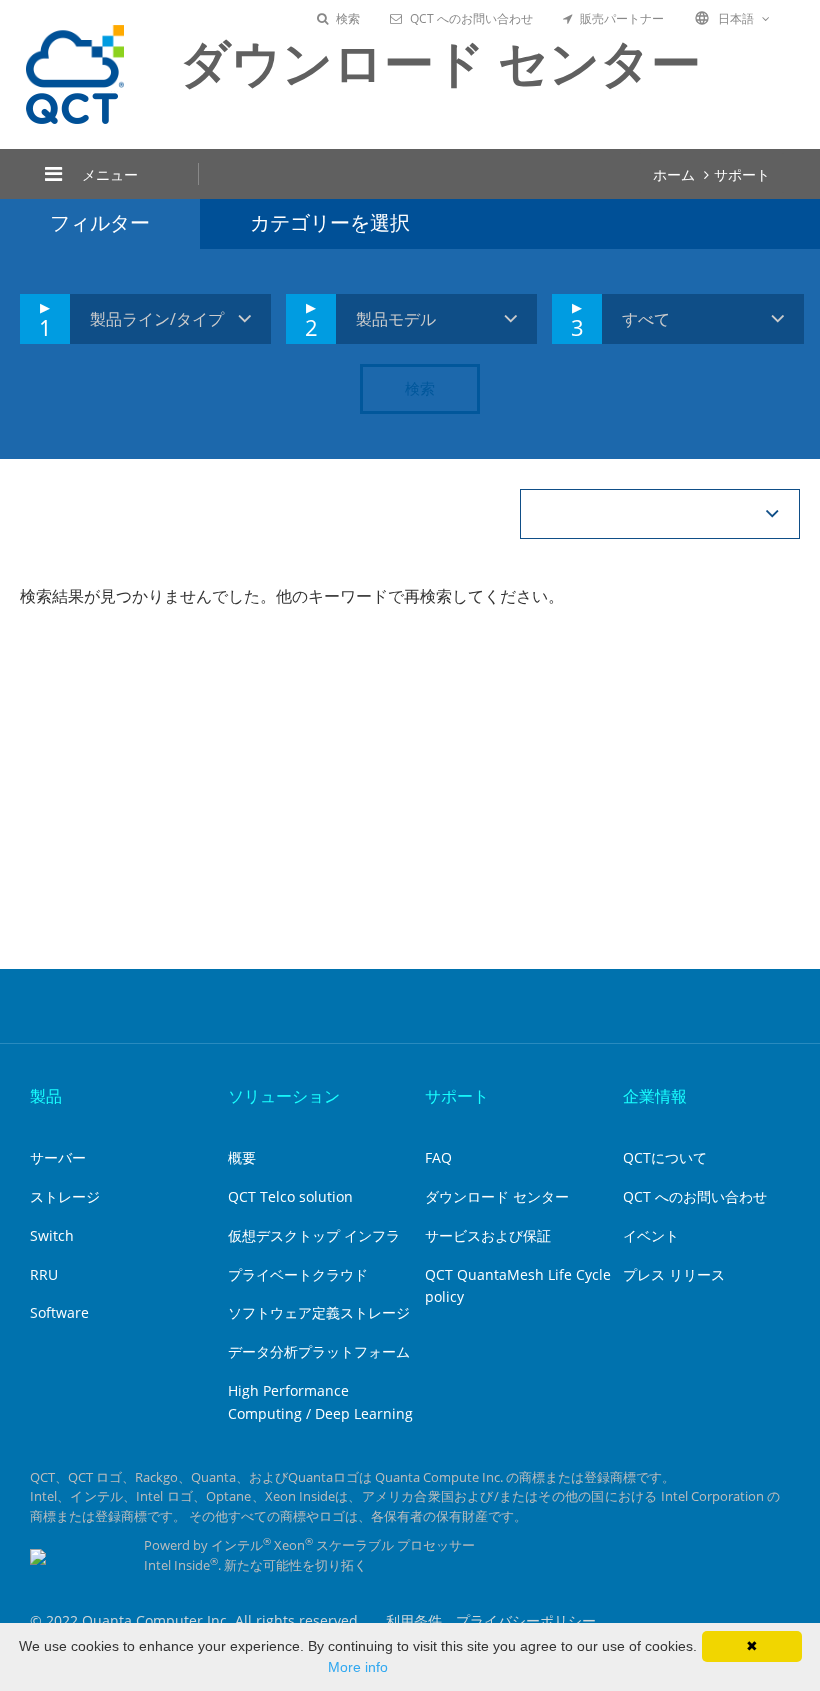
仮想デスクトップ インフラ (314, 1235)
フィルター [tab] (100, 222)
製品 (46, 1096)
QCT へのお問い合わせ (471, 18)
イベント (651, 1235)
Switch (52, 1235)
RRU (44, 1274)
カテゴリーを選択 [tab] (330, 222)
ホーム (674, 174)
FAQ (438, 1157)
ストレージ (65, 1196)
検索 (348, 18)
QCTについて (665, 1157)
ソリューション (284, 1096)
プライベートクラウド (298, 1274)
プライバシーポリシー (526, 1620)
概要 (242, 1157)
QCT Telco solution (290, 1196)
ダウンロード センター (497, 1196)
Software (59, 1312)
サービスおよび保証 (488, 1235)
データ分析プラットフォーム (319, 1351)
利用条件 (414, 1620)
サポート (742, 174)
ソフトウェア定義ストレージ (319, 1312)
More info (358, 1667)
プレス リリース (674, 1274)
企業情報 (655, 1096)
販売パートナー (622, 18)
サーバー (58, 1157)
